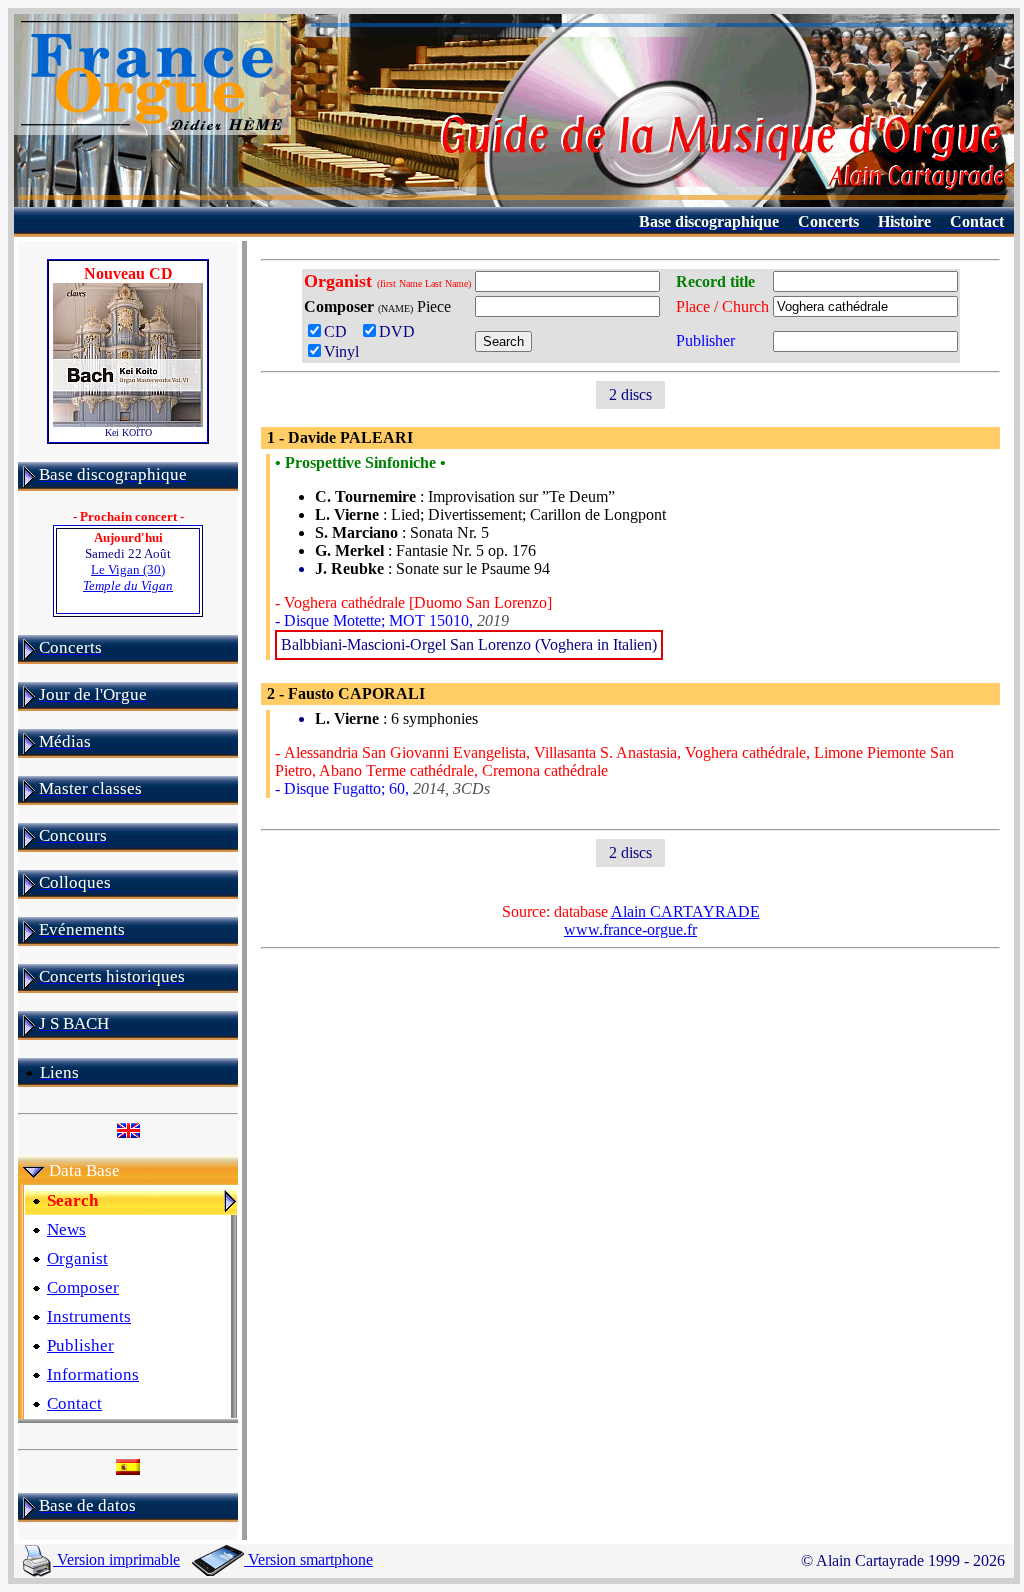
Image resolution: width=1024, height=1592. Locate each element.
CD (339, 331)
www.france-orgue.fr (630, 929)
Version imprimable (116, 1559)
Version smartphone (308, 1559)
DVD (401, 331)
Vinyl (341, 351)
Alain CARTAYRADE (685, 911)
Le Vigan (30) (128, 577)
